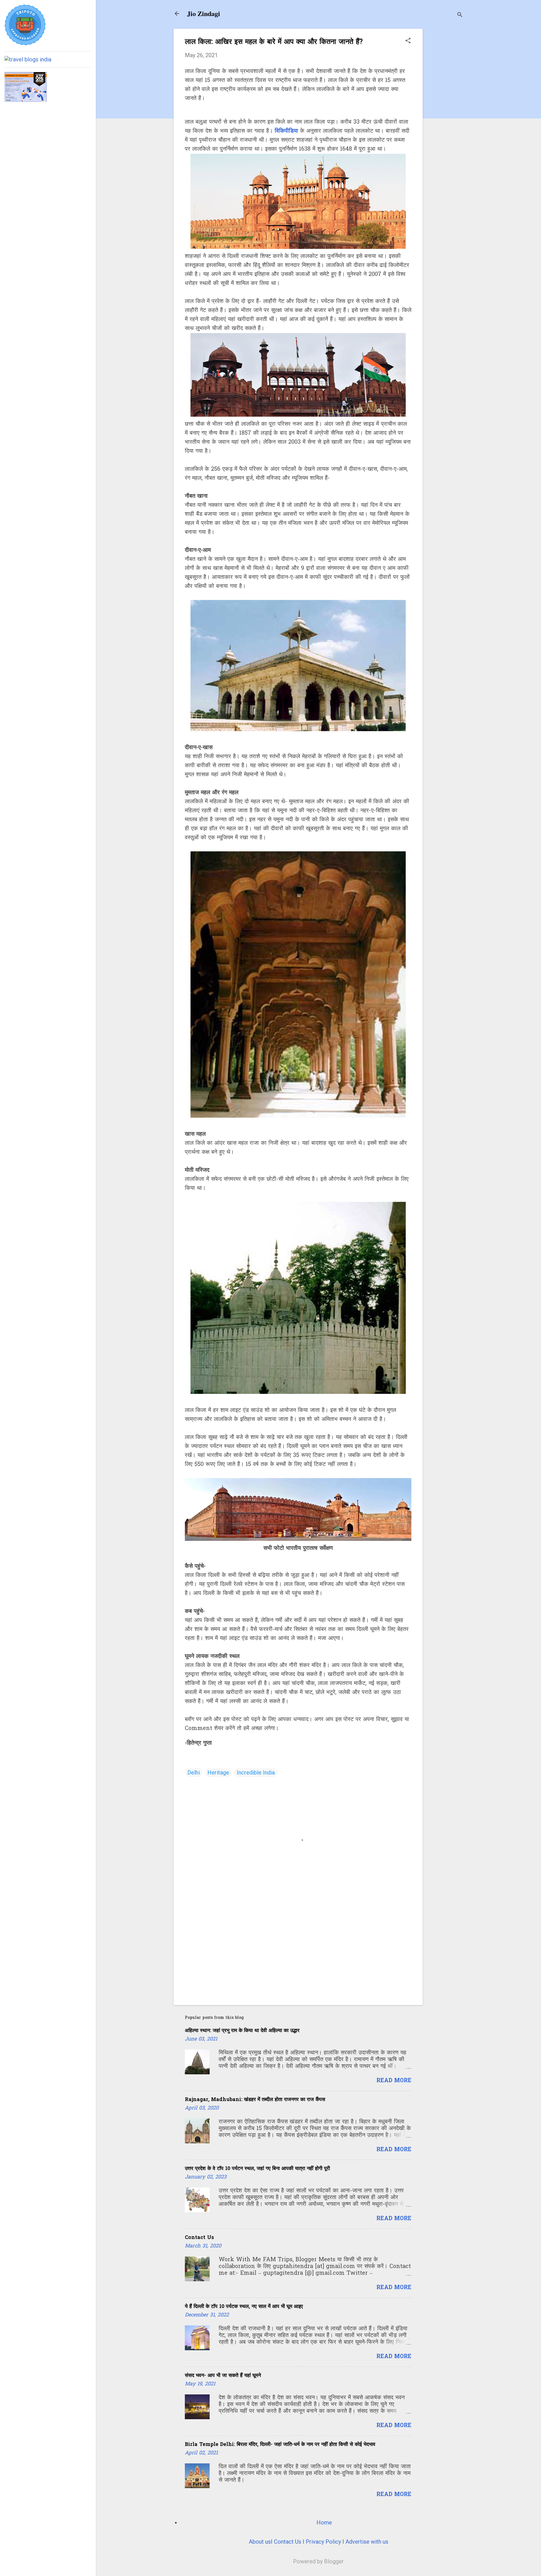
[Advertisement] (445, 113)
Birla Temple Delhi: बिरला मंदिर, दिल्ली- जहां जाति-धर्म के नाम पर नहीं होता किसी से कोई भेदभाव (280, 2445)
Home (324, 2523)
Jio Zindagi (204, 13)
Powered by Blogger (318, 2561)
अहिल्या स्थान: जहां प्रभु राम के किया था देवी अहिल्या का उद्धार (242, 2031)
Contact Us (199, 2238)
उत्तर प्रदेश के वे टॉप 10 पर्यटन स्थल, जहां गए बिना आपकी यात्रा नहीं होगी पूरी (257, 2169)
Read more (394, 2081)
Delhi (194, 1773)
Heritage (218, 1773)
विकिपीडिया (286, 131)
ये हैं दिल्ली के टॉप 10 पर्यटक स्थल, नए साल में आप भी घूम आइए (244, 2307)
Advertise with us (367, 2542)
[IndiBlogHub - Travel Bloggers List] (28, 59)
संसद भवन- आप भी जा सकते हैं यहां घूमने (223, 2376)
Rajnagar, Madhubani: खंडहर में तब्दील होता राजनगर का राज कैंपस (255, 2100)
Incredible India (256, 1773)
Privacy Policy (323, 2542)
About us (260, 2542)
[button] (408, 41)
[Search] (460, 15)
